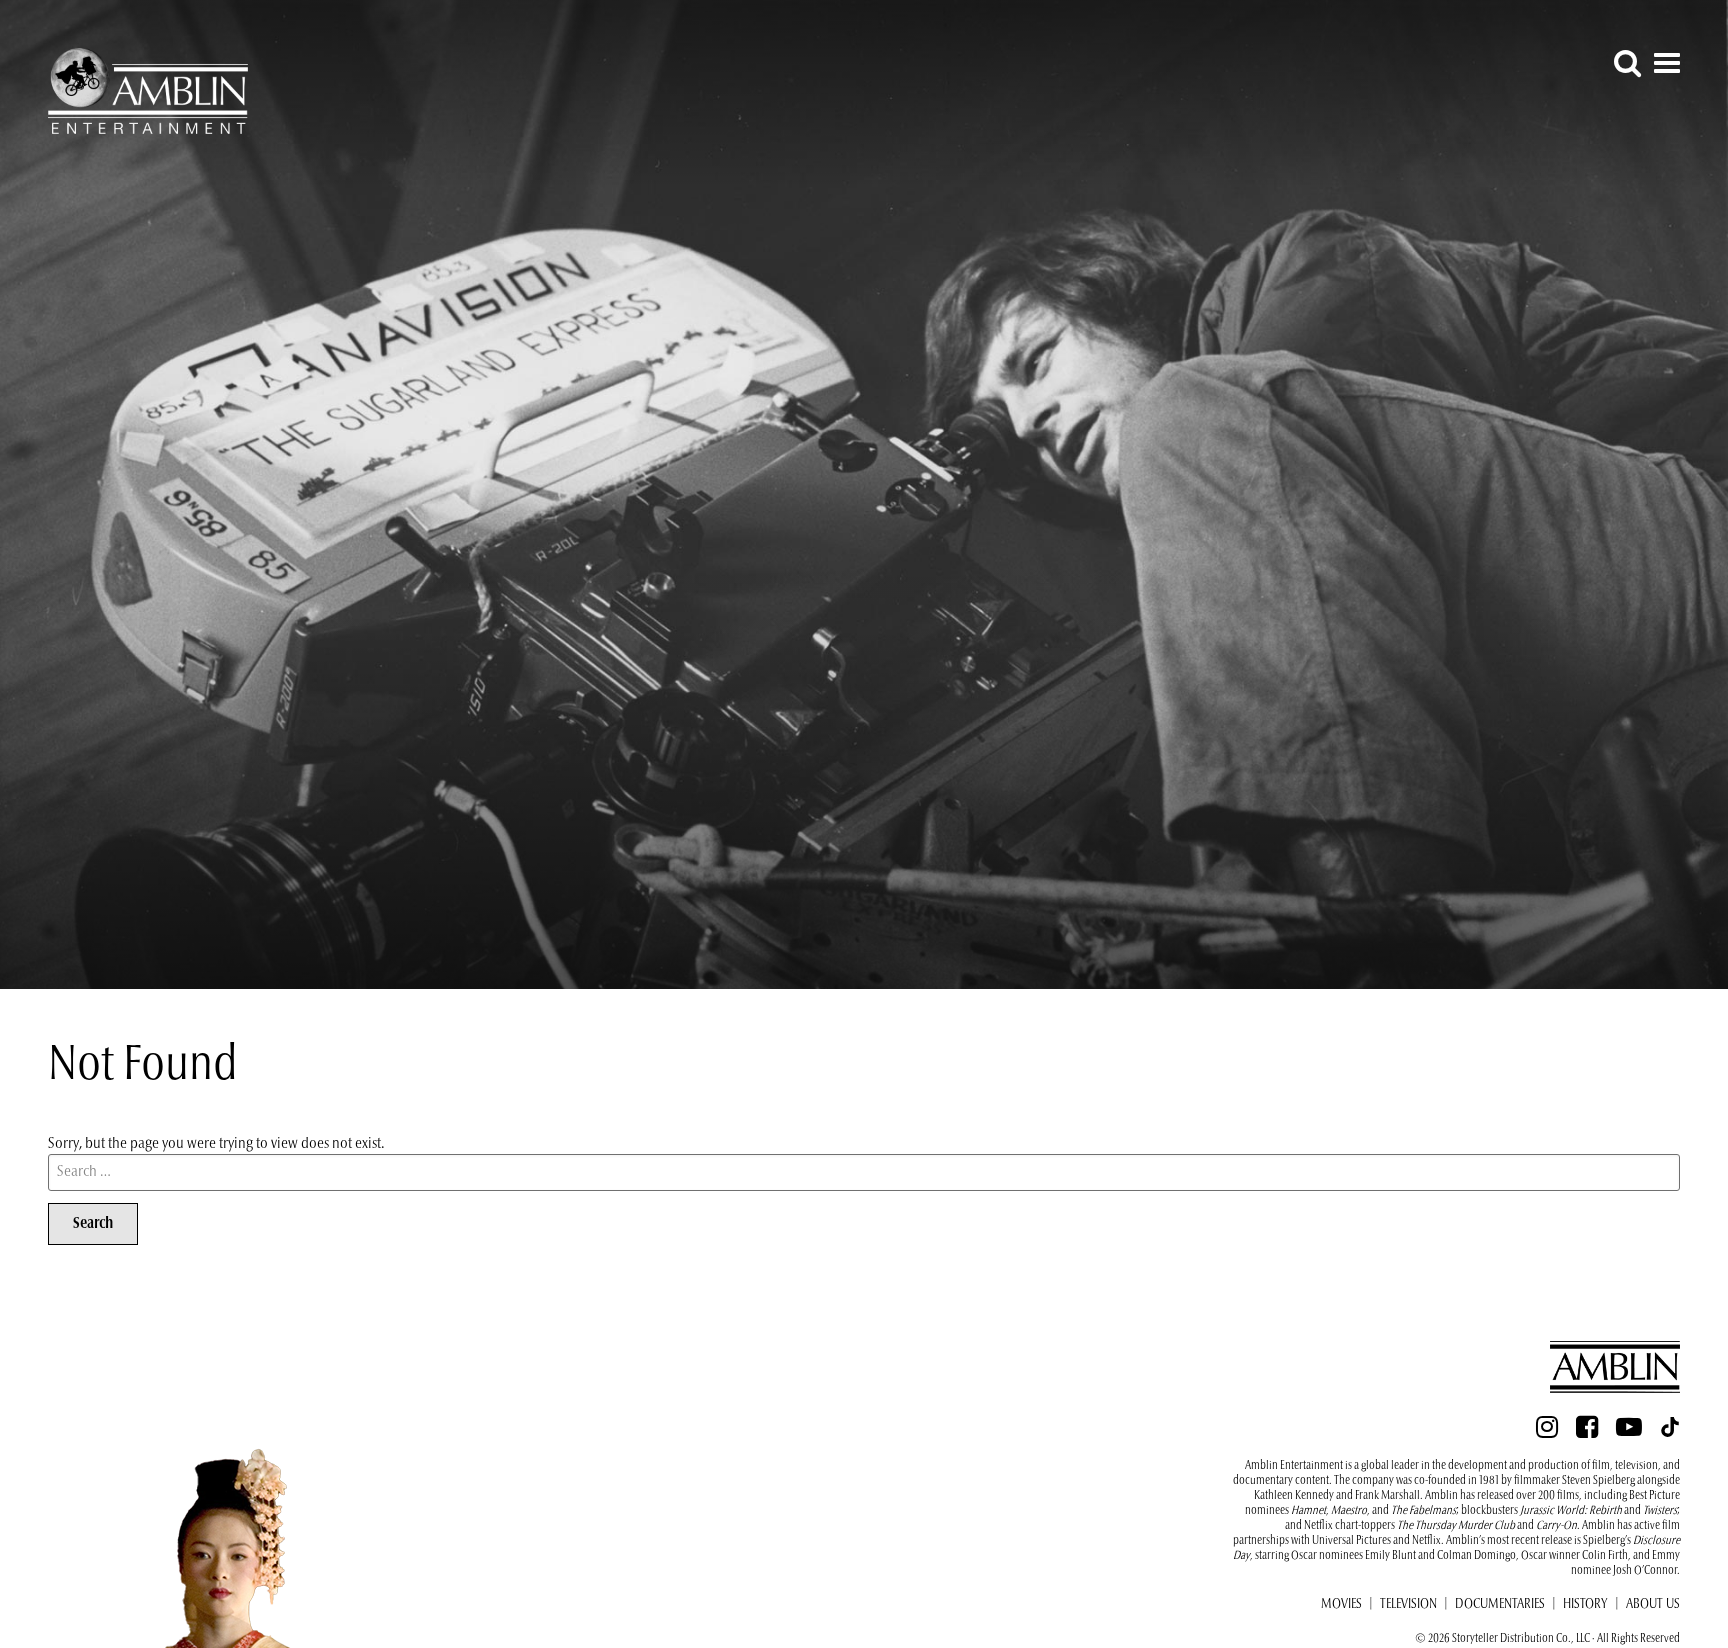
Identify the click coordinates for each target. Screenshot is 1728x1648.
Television (1408, 1605)
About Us (1653, 1605)
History (1585, 1605)
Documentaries (1500, 1605)
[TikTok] (1670, 1433)
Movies (1341, 1605)
